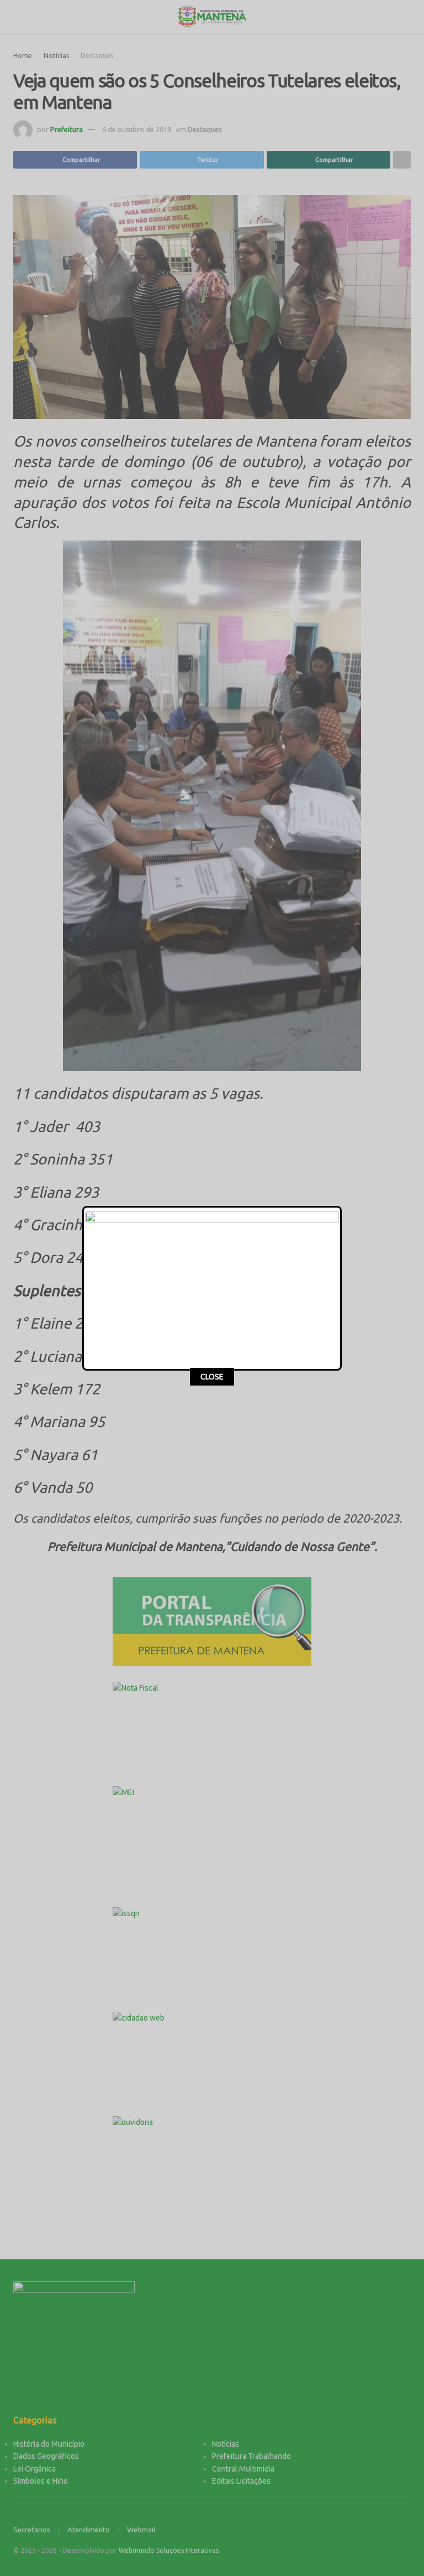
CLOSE (212, 1377)
